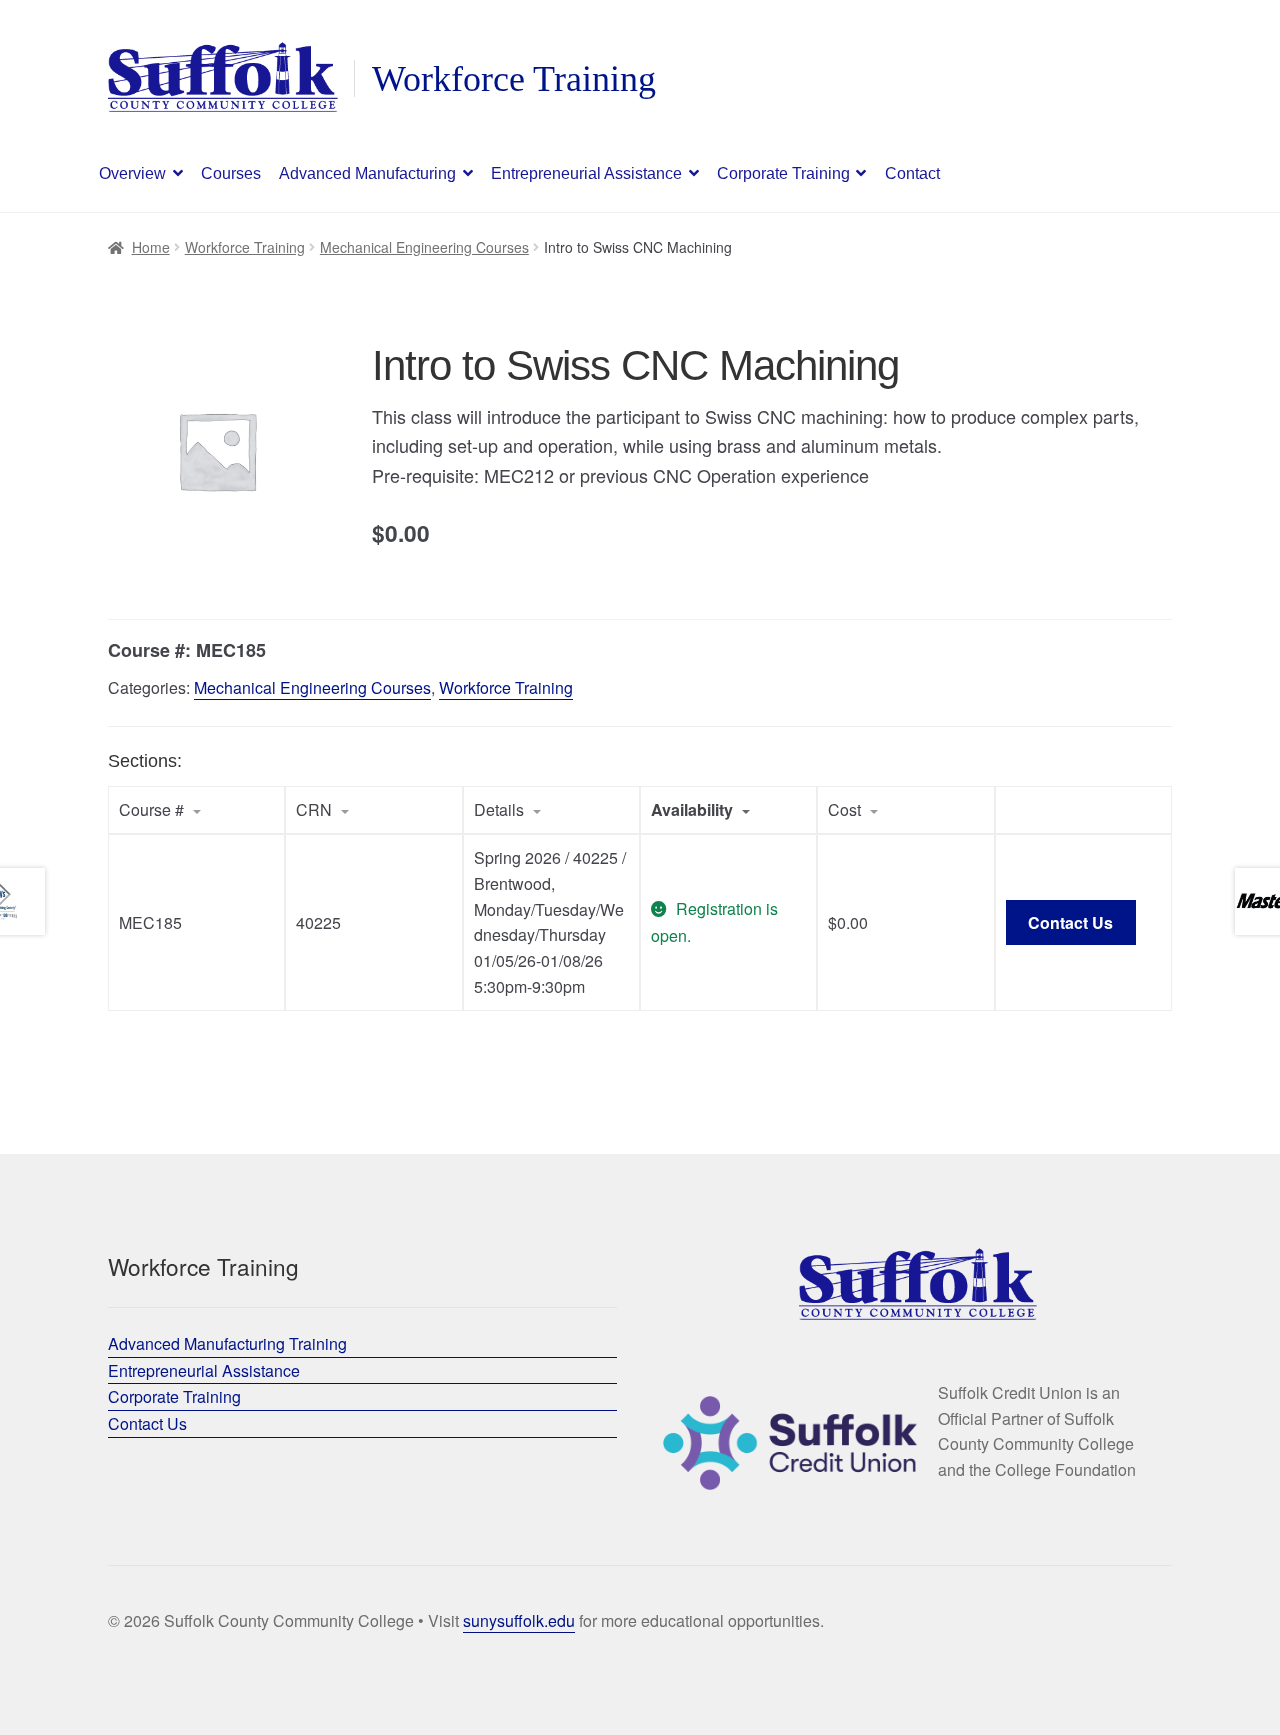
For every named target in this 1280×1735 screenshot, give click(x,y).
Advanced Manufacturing (367, 173)
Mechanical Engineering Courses (424, 247)
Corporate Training (783, 173)
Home (151, 247)
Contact (912, 173)
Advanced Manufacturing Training (227, 1343)
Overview (132, 173)
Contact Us (1070, 922)
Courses (231, 173)
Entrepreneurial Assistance (586, 173)
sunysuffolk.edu (519, 1620)
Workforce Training (245, 247)
